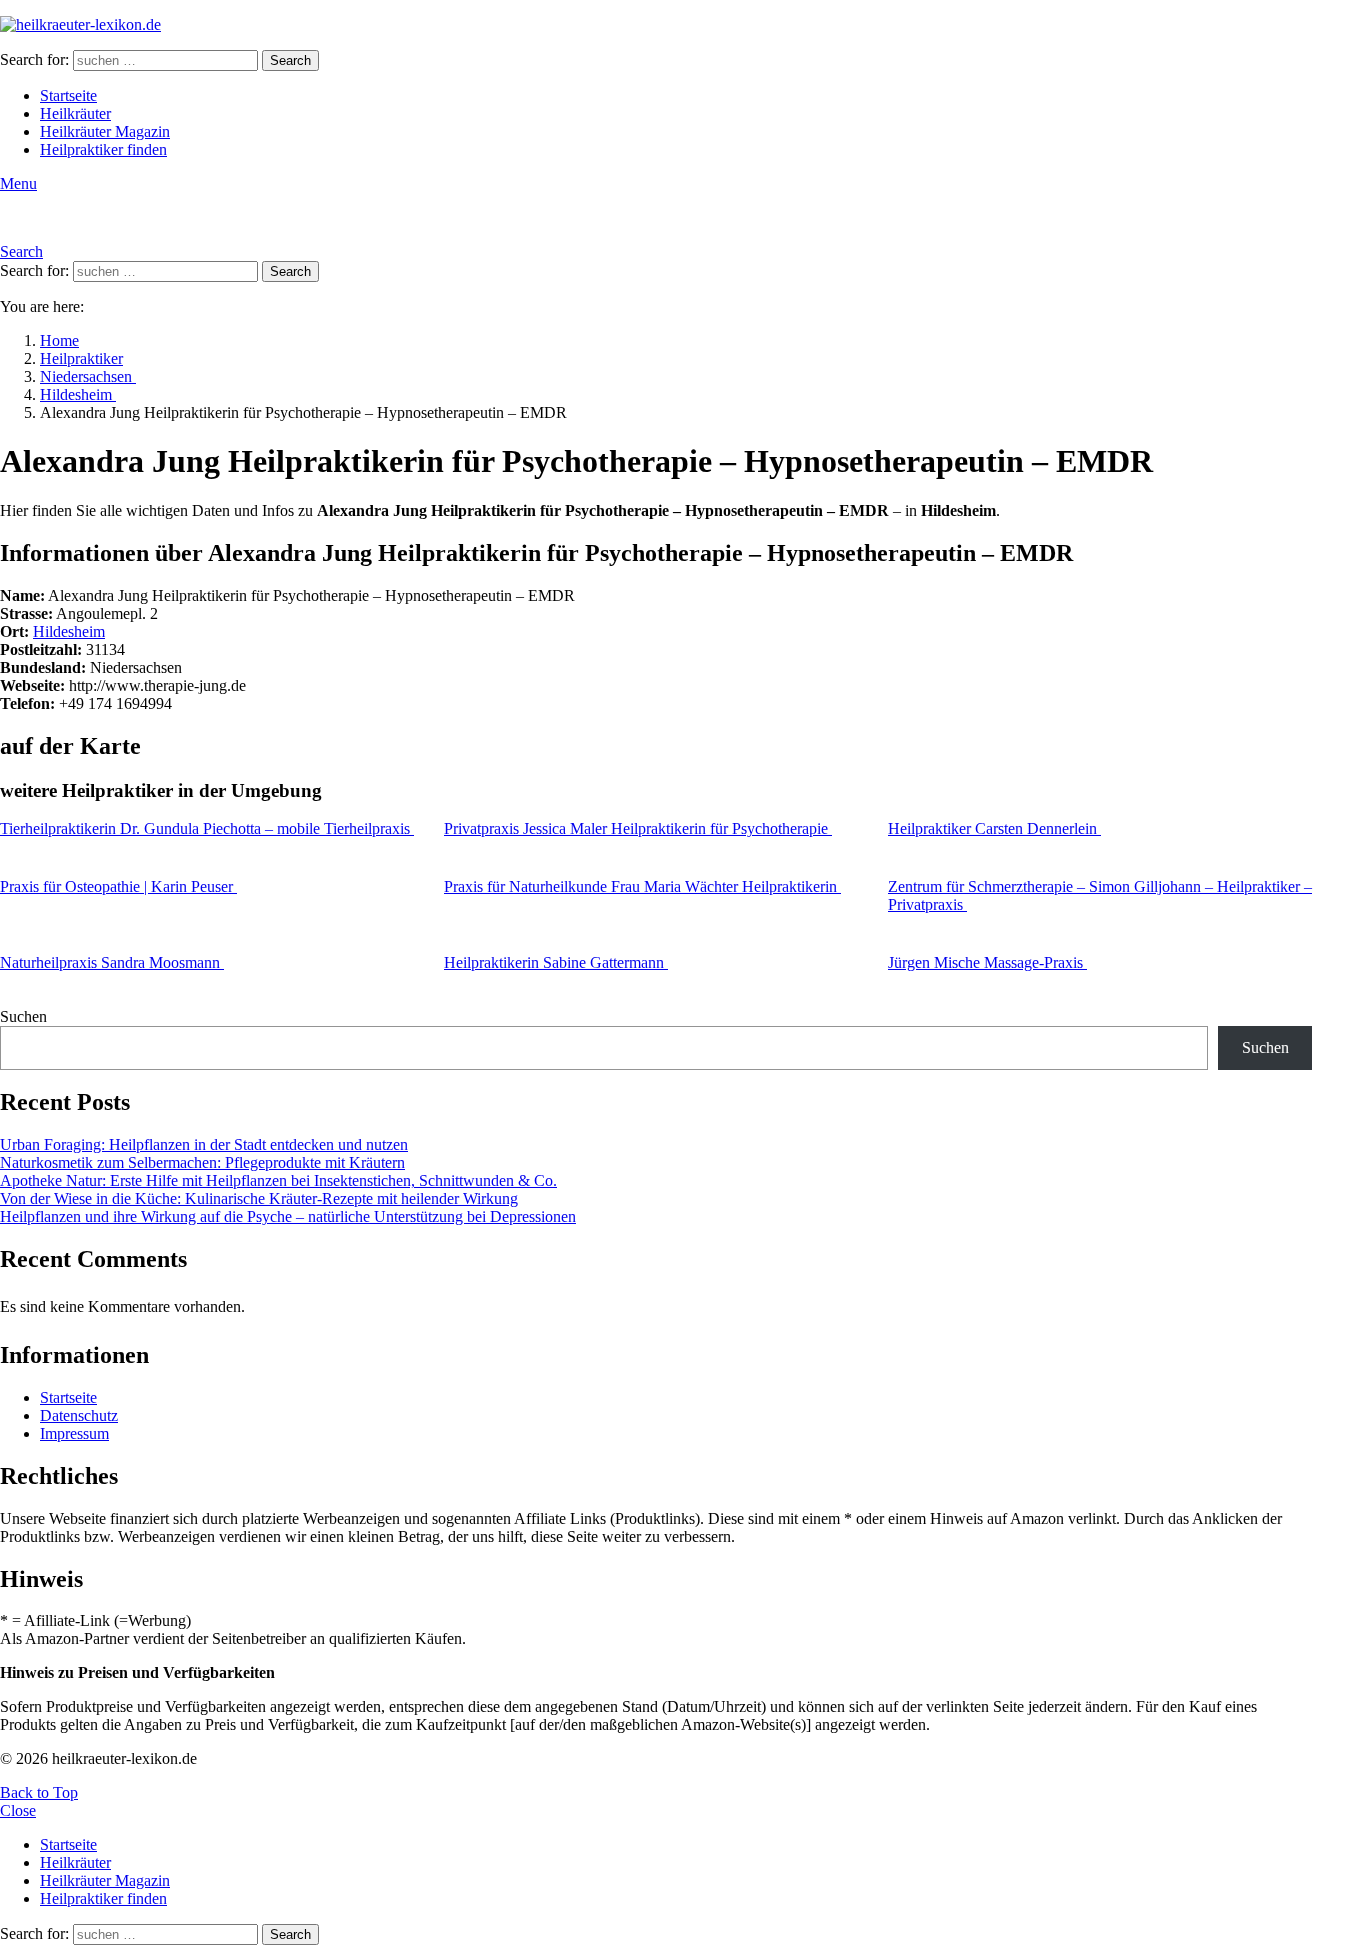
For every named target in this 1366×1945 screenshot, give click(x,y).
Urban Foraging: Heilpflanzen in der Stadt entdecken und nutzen (204, 1144)
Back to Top (39, 1792)
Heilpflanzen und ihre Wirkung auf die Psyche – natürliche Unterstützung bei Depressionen (288, 1216)
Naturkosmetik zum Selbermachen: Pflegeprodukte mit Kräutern (202, 1162)
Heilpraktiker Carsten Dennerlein (994, 828)
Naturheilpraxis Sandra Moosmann (112, 962)
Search (290, 60)
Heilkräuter (75, 113)
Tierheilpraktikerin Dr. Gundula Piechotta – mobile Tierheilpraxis (207, 828)
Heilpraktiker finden (103, 149)
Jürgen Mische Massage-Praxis (987, 962)
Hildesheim (69, 631)
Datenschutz (79, 1415)
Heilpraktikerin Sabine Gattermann (556, 962)
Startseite (68, 95)
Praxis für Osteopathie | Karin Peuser (118, 886)
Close (18, 1810)
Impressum (74, 1433)
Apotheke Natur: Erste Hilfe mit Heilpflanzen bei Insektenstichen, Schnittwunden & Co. (278, 1180)
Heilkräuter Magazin (105, 131)
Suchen (23, 1016)
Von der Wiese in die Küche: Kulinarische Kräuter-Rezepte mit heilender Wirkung (259, 1198)
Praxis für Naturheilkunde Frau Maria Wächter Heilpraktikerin (642, 886)
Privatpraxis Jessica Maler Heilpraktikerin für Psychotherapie (638, 828)
